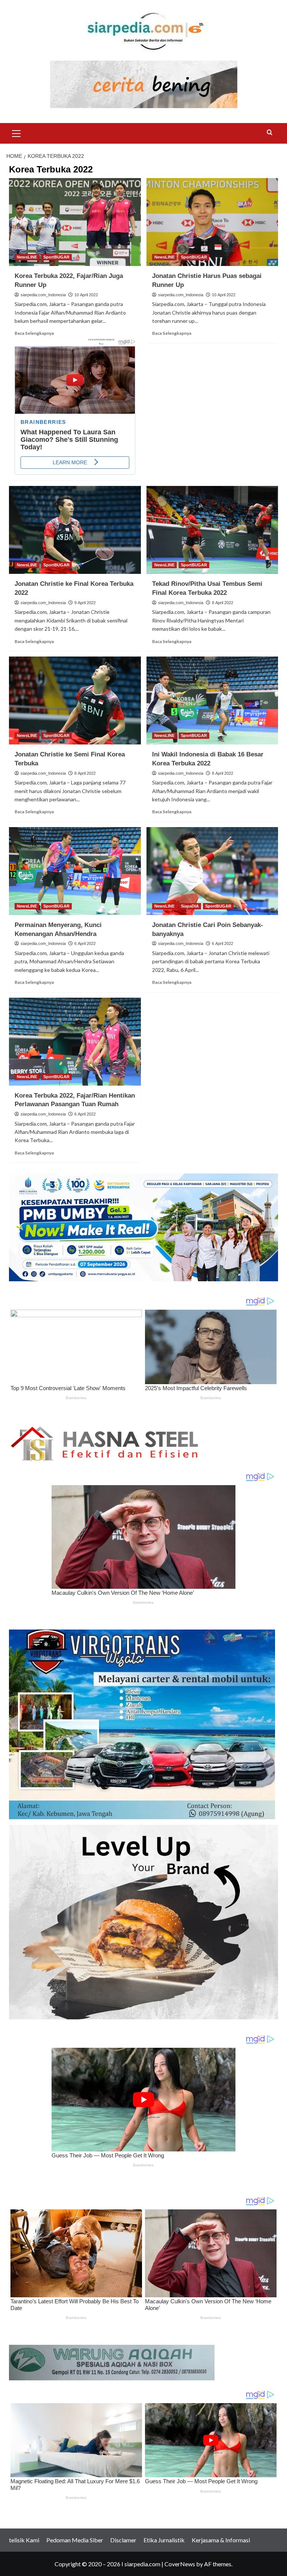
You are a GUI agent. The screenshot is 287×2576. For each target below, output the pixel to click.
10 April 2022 (86, 295)
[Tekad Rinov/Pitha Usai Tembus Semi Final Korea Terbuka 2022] (212, 530)
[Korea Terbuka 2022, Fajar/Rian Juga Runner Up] (75, 222)
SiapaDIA (190, 906)
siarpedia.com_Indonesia (43, 295)
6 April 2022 (85, 943)
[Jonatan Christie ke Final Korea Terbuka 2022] (75, 530)
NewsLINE (27, 257)
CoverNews (180, 2564)
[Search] (270, 133)
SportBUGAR (56, 257)
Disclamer (123, 2540)
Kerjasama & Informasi (221, 2540)
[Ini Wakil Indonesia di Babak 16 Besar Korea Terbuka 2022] (212, 700)
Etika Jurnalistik (164, 2540)
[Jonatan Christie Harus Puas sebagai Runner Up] (212, 222)
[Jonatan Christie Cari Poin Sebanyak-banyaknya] (212, 871)
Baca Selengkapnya (34, 333)
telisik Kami (24, 2540)
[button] (16, 132)
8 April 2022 (223, 603)
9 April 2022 (85, 603)
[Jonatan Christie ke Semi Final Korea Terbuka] (75, 700)
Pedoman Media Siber (75, 2540)
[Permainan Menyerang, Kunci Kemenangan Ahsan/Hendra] (75, 871)
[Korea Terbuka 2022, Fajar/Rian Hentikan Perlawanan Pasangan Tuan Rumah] (75, 1042)
